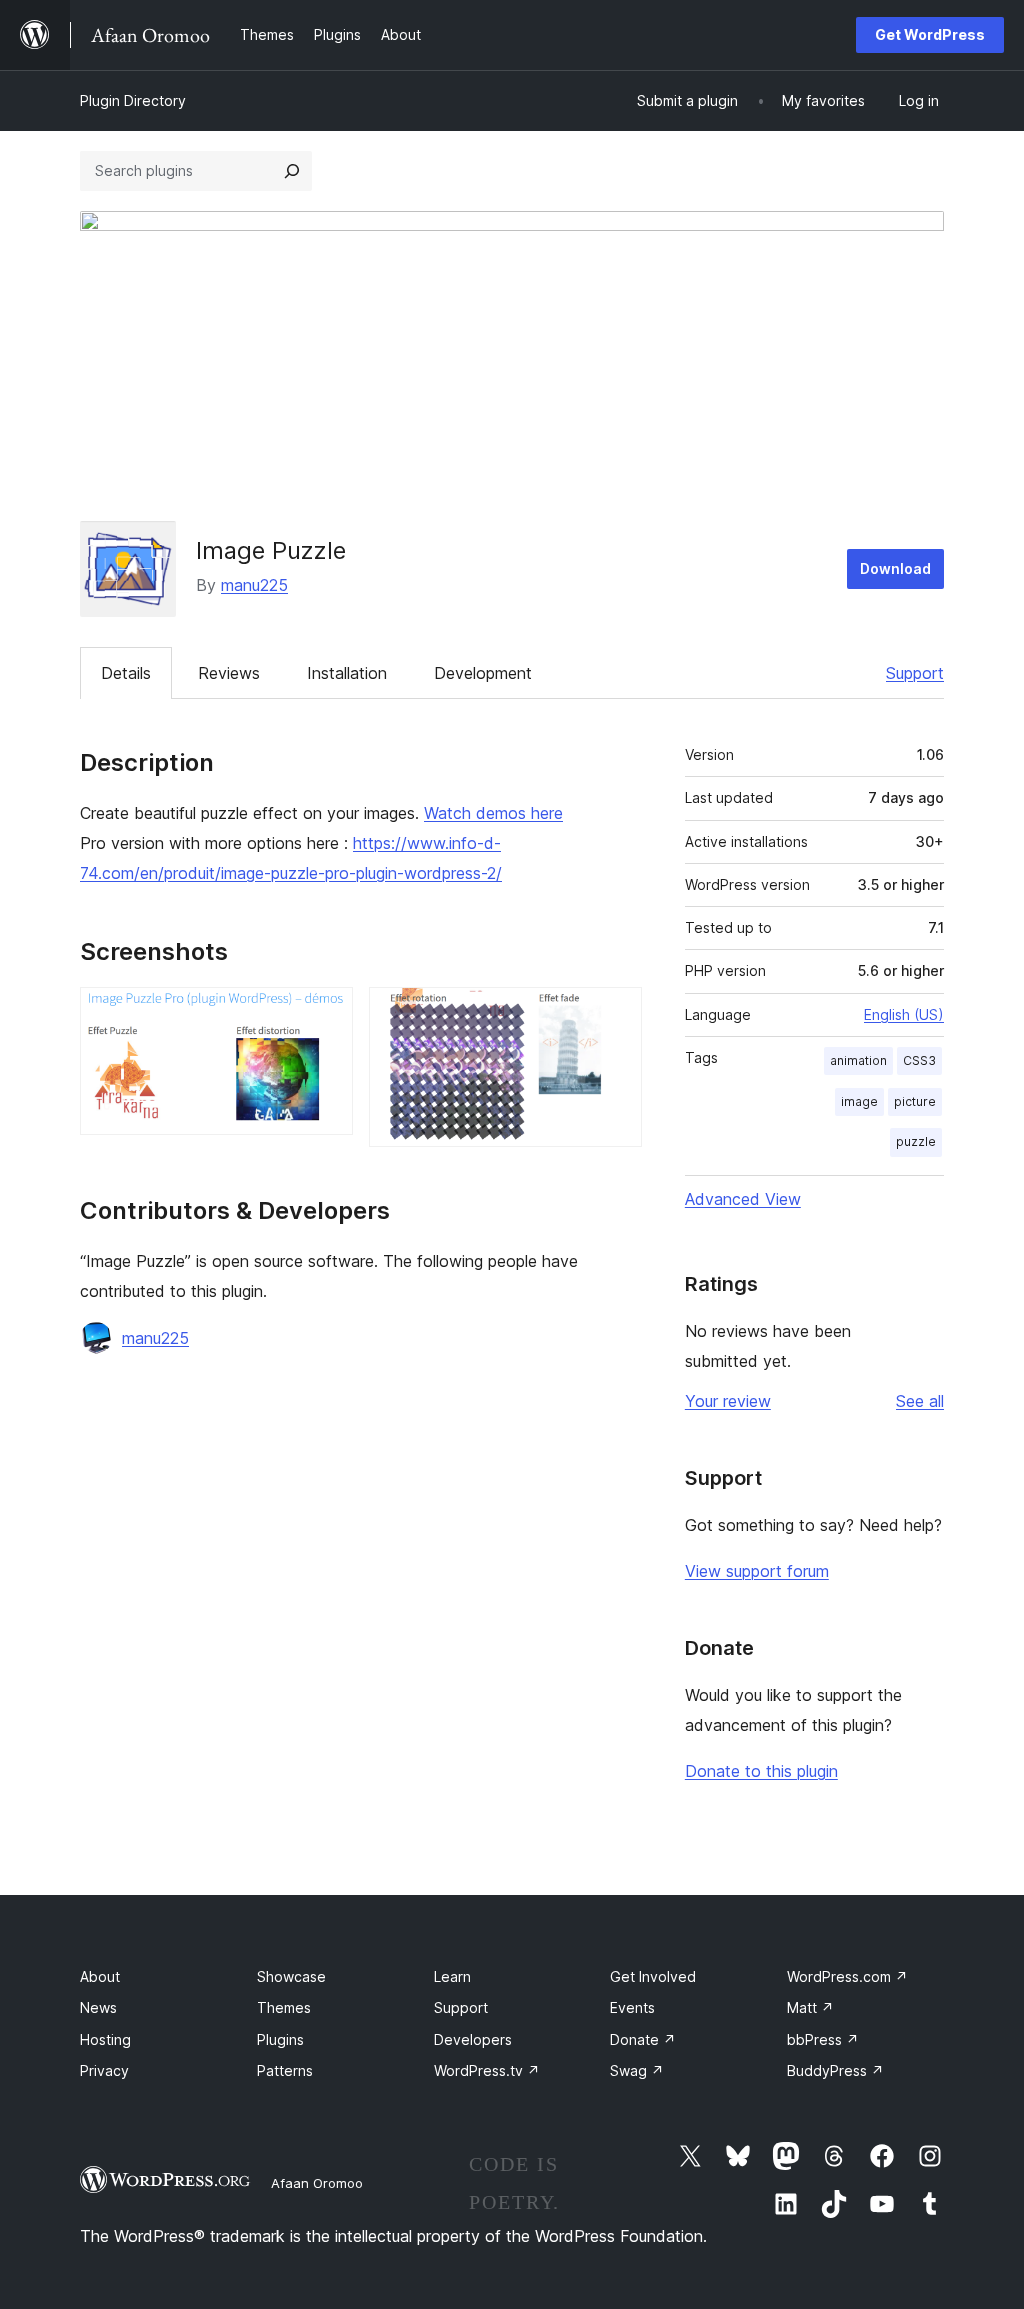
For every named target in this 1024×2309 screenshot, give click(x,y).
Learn (452, 1976)
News (98, 2007)
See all (920, 1401)
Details (126, 673)
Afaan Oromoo (317, 2183)
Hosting (105, 2039)
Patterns (285, 2070)
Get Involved (653, 1976)
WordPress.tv (487, 2070)
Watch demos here (493, 813)
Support (915, 673)
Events (632, 2007)
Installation (347, 673)
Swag (637, 2070)
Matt (810, 2007)
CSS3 (919, 1060)
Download (895, 568)
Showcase (291, 1976)
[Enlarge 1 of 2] (326, 1014)
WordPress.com (847, 1976)
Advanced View (743, 1199)
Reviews (229, 673)
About (100, 1976)
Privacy (104, 2070)
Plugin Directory (133, 100)
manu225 (254, 585)
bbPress (823, 2039)
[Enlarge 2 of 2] (615, 1014)
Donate (643, 2039)
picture (915, 1101)
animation (858, 1060)
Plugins (280, 2039)
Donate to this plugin (761, 1771)
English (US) (904, 1014)
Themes (284, 2007)
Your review (728, 1401)
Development (483, 673)
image (859, 1101)
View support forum (757, 1571)
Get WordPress (930, 34)
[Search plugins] (292, 171)
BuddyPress (835, 2070)
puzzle (916, 1141)
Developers (473, 2039)
